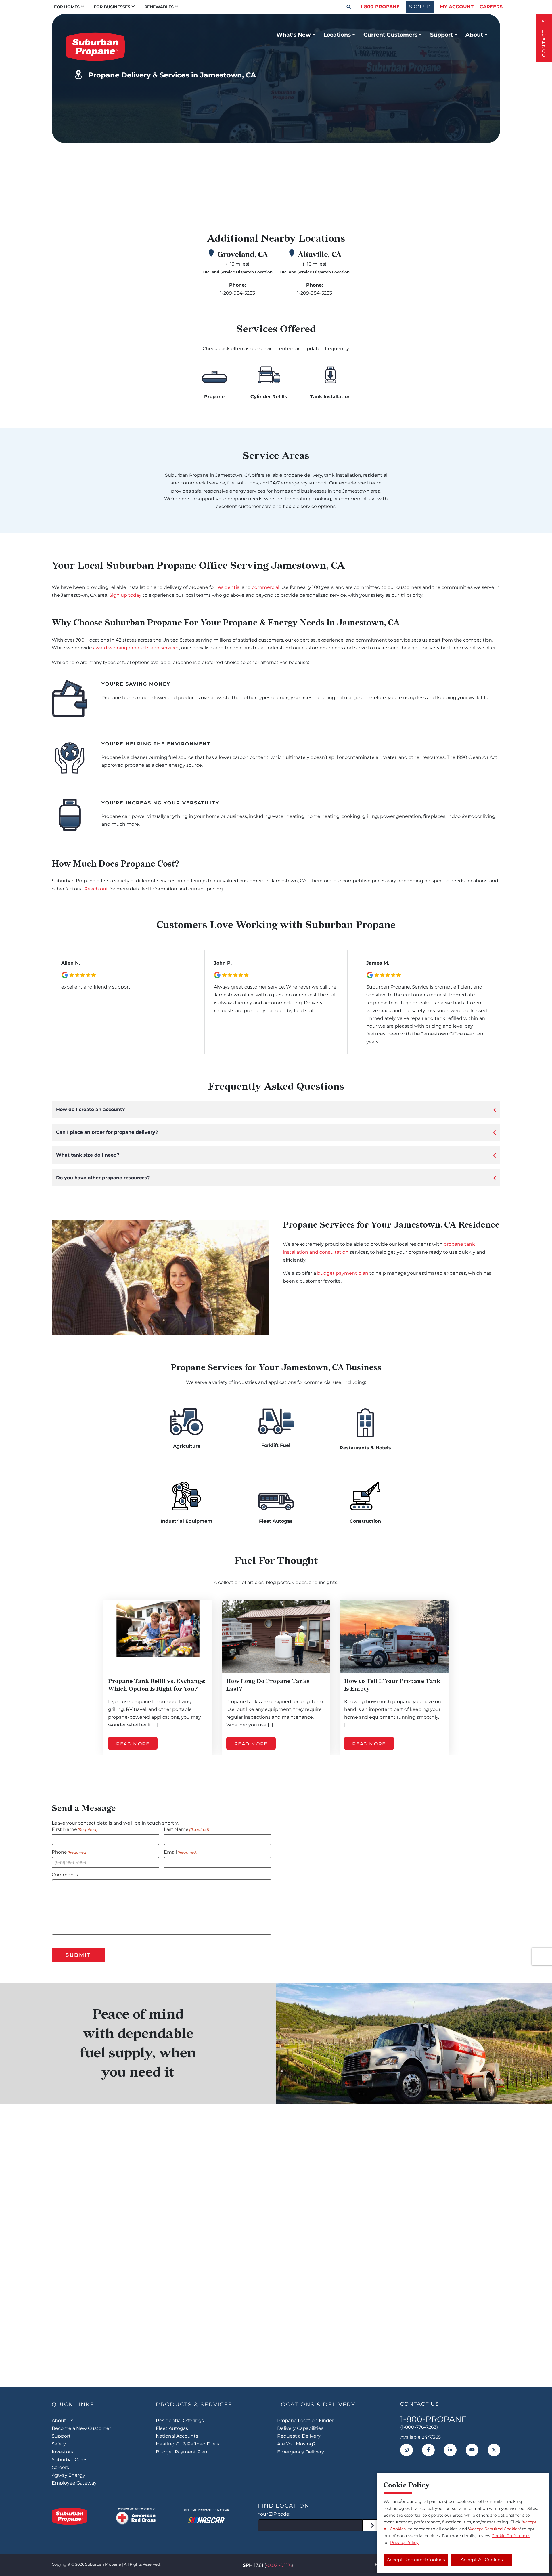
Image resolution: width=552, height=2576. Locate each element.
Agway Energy (68, 2475)
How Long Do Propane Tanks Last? (268, 1685)
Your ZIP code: (274, 2514)
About (474, 35)
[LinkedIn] (450, 2450)
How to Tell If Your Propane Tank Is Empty (392, 1685)
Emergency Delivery (301, 2452)
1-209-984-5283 (237, 293)
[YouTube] (472, 2450)
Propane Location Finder (305, 2421)
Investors (62, 2452)
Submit (78, 1955)
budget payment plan (343, 1273)
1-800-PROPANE (380, 7)
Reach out (96, 889)
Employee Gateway (74, 2483)
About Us (63, 2421)
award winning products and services (136, 648)
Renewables (159, 7)
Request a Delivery (299, 2436)
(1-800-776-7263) (419, 2427)
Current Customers (390, 35)
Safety (59, 2444)
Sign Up (276, 2351)
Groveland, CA (243, 255)
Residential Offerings (180, 2421)
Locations (337, 35)
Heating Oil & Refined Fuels (187, 2444)
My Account (457, 7)
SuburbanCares (70, 2460)
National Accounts (177, 2436)
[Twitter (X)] (494, 2450)
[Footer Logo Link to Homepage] (70, 2516)
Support (441, 35)
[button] (349, 7)
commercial (266, 587)
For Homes (67, 7)
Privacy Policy (404, 2543)
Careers (491, 7)
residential (229, 587)
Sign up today (125, 595)
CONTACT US (544, 38)
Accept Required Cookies (416, 2560)
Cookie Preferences (511, 2536)
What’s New (294, 35)
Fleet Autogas (172, 2428)
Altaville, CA (320, 255)
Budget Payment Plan (182, 2452)
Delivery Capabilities (300, 2428)
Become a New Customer (81, 2428)
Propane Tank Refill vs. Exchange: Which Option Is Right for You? (157, 1685)
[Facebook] (428, 2450)
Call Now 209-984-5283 (412, 193)
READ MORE (133, 1744)
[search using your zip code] (372, 2525)
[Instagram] (407, 2450)
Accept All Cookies (482, 2560)
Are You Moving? (296, 2444)
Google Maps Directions (403, 165)
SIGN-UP (420, 7)
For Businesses (112, 7)
